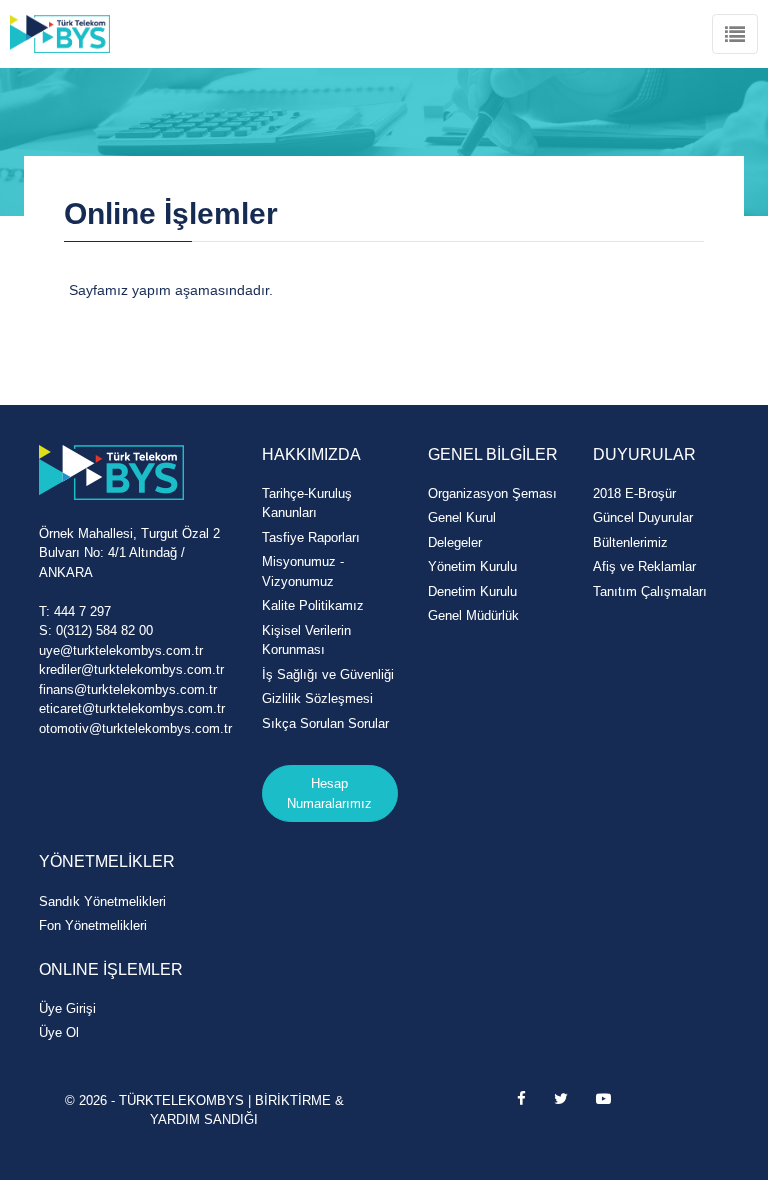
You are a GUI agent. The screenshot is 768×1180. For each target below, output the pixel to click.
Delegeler (455, 542)
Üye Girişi (67, 1008)
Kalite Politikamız (313, 605)
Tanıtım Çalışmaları (650, 591)
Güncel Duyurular (643, 517)
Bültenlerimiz (630, 542)
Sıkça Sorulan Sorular (325, 723)
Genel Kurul (462, 517)
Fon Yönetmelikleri (93, 925)
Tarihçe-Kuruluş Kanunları (307, 503)
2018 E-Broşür (634, 493)
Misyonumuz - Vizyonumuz (303, 571)
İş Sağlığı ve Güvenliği (328, 674)
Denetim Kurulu (472, 591)
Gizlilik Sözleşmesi (317, 698)
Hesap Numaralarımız (329, 793)
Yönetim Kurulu (472, 566)
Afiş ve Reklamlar (644, 566)
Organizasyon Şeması (492, 493)
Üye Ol (59, 1032)
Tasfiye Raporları (311, 537)
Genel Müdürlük (473, 615)
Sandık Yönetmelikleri (102, 901)
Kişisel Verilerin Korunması (306, 640)
